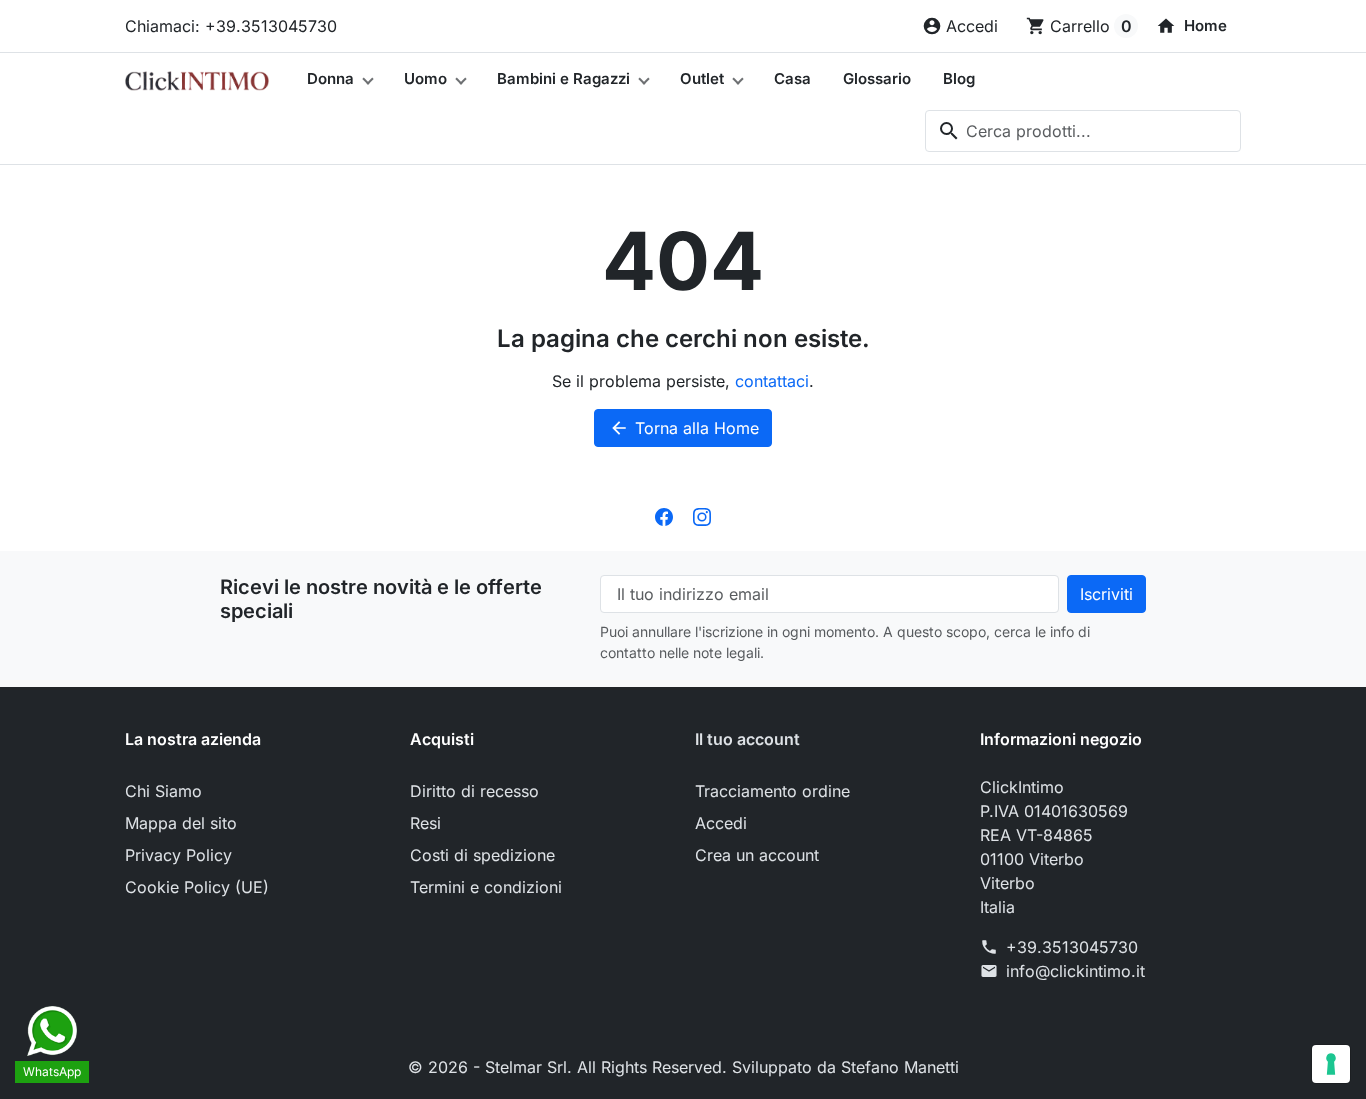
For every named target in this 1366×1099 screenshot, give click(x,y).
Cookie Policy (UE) (197, 887)
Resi (425, 823)
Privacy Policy (178, 855)
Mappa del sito (181, 823)
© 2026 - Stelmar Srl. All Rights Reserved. (570, 1067)
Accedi (721, 823)
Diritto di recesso (474, 791)
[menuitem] (1191, 26)
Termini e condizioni (486, 887)
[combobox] (1083, 131)
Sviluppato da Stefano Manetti (845, 1067)
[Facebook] (664, 515)
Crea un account (757, 855)
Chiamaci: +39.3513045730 (231, 26)
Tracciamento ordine (772, 791)
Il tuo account (747, 739)
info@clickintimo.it (1075, 971)
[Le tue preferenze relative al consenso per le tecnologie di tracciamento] (1331, 1064)
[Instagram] (702, 515)
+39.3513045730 (1072, 947)
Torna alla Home (684, 428)
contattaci (772, 381)
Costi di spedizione (482, 855)
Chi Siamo (163, 791)
